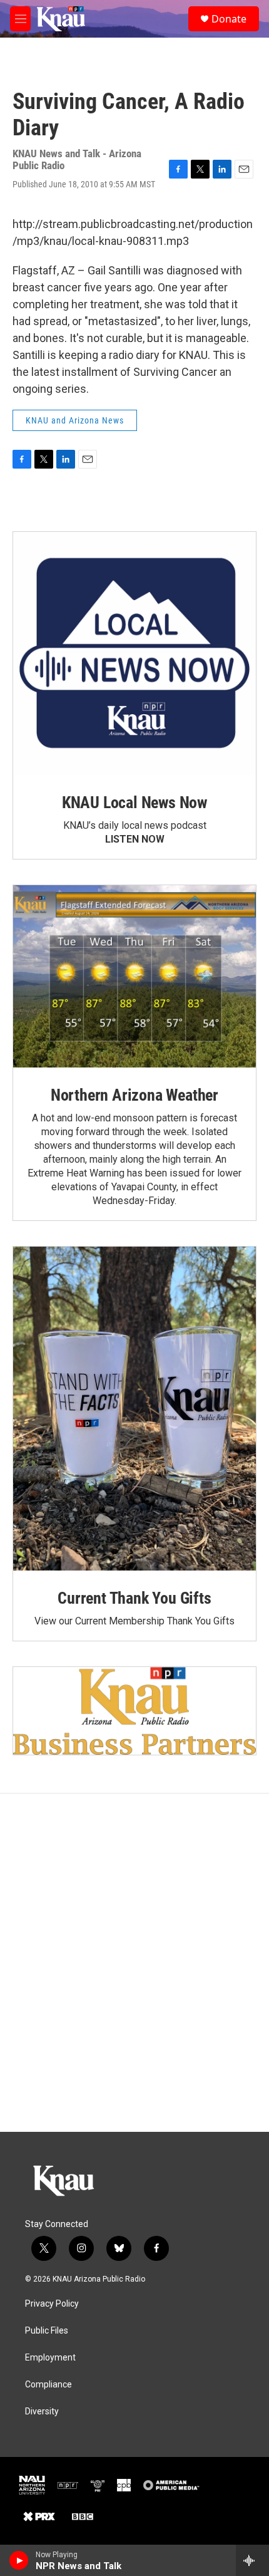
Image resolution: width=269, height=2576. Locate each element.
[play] (19, 2560)
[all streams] (252, 2560)
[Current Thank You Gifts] (134, 1409)
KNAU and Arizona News (75, 420)
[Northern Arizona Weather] (134, 976)
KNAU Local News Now (134, 802)
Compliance (48, 2385)
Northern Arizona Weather (134, 1095)
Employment (50, 2358)
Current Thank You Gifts (134, 1598)
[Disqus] (134, 1963)
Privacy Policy (52, 2304)
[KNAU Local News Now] (134, 653)
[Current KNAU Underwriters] (134, 1711)
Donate (229, 19)
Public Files (47, 2331)
